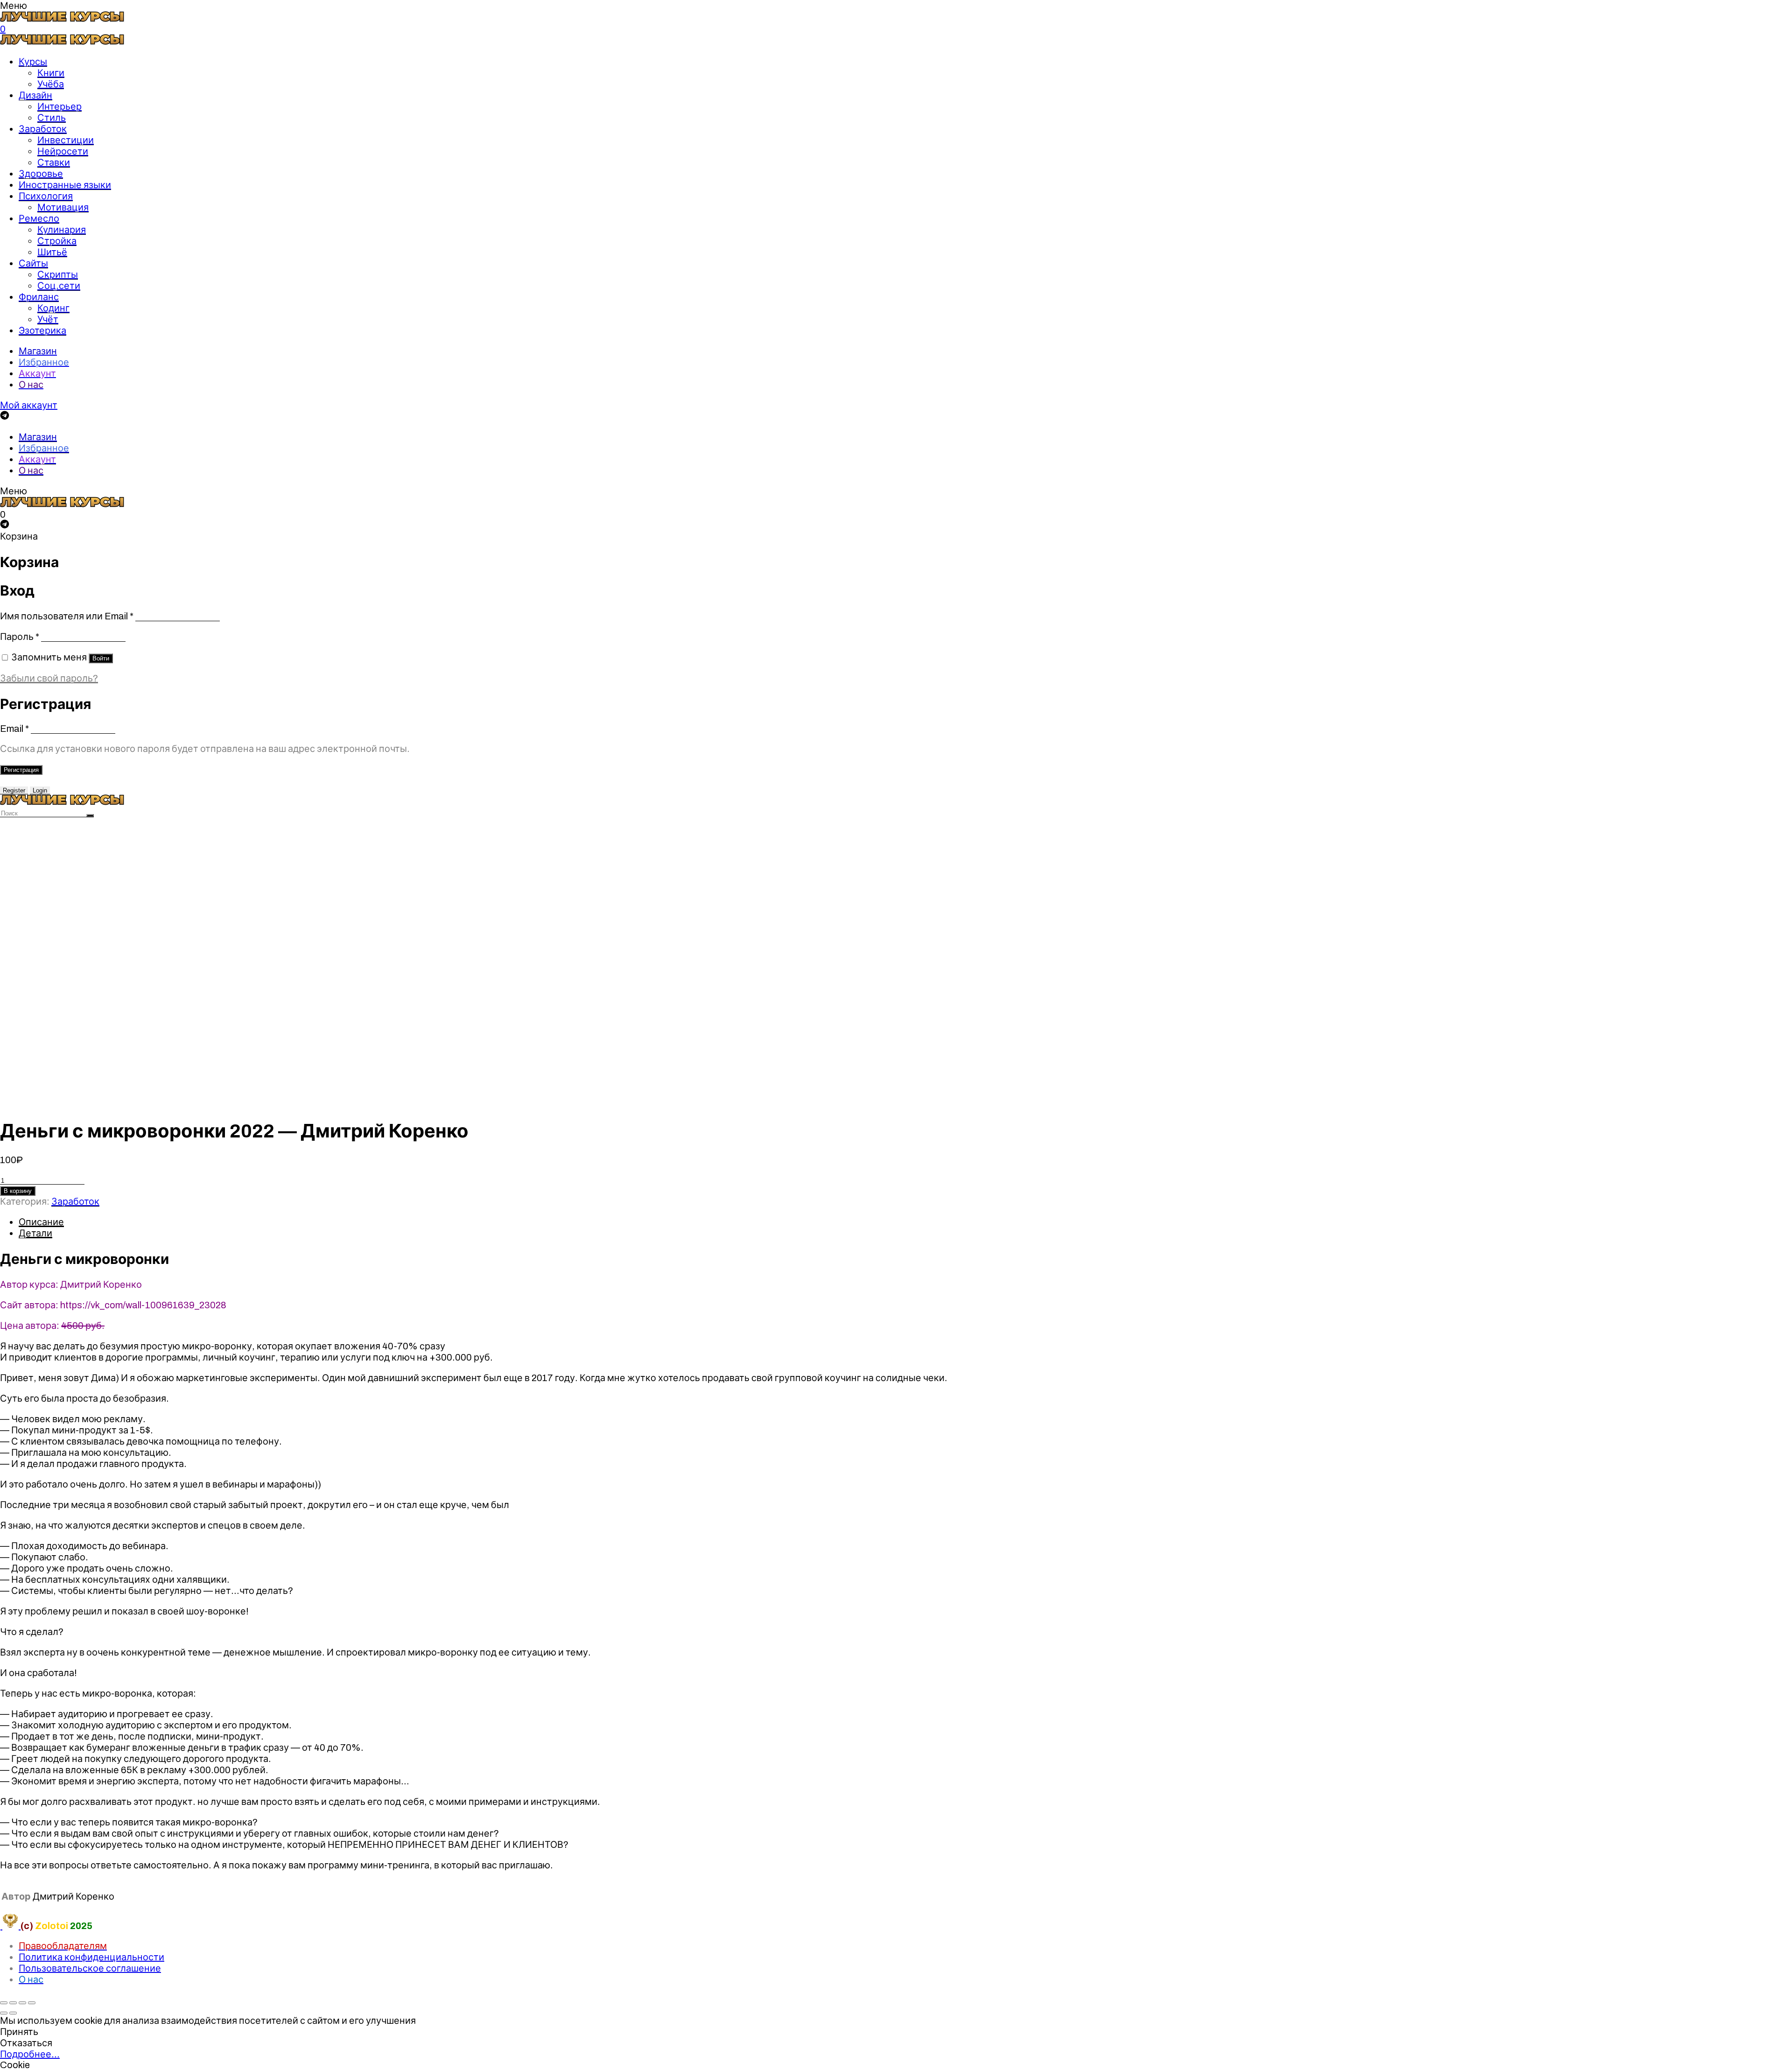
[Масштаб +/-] (32, 2003)
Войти (101, 658)
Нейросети (63, 151)
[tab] (905, 1222)
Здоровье (41, 174)
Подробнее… (30, 2054)
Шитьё (52, 252)
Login (40, 790)
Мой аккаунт (29, 405)
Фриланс (39, 297)
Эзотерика (42, 330)
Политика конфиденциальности (91, 1957)
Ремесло (39, 218)
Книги (51, 73)
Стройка (57, 241)
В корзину (18, 1191)
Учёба (51, 84)
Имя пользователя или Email (67, 616)
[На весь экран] (22, 2003)
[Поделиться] (13, 2003)
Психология (46, 196)
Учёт (48, 319)
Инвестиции (66, 140)
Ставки (54, 162)
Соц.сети (59, 286)
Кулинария (62, 230)
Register (14, 790)
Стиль (52, 118)
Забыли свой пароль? (49, 678)
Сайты (33, 263)
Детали (35, 1233)
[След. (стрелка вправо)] (13, 2013)
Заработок (43, 129)
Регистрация (21, 770)
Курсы (33, 62)
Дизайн (35, 95)
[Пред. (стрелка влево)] (4, 2013)
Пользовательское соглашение (90, 1968)
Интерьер (59, 106)
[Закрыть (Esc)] (4, 2003)
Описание (41, 1222)
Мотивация (63, 207)
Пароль (20, 637)
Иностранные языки (65, 185)
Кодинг (53, 308)
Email (14, 729)
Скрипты (58, 274)
